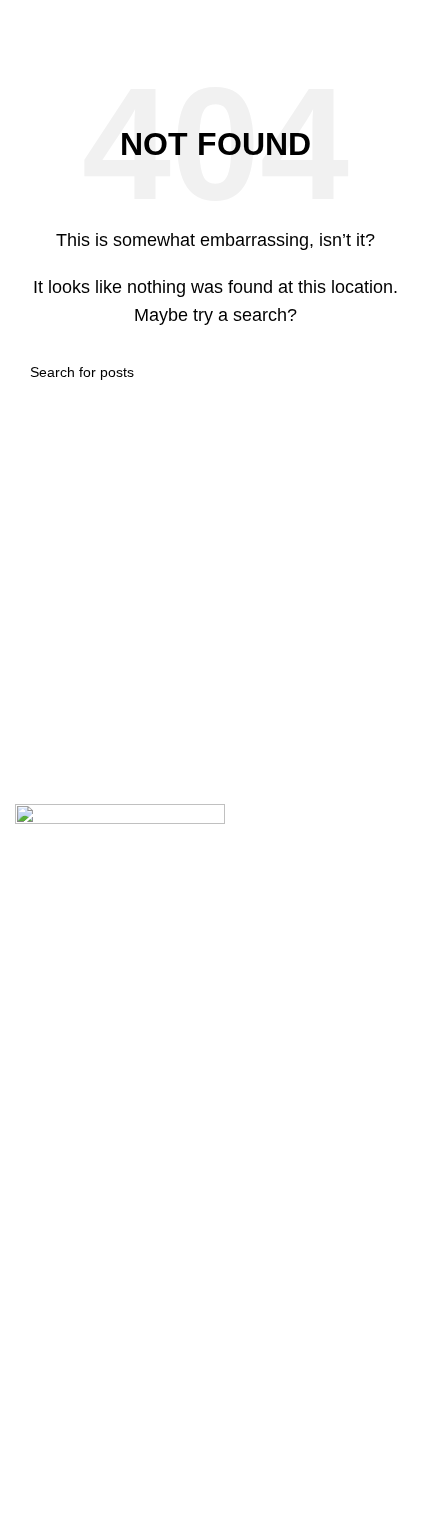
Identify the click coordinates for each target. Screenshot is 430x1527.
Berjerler (45, 1182)
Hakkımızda (57, 1440)
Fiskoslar (47, 1372)
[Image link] (120, 852)
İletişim (40, 1480)
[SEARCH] (392, 372)
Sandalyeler (58, 1060)
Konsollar (49, 1141)
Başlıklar (46, 1331)
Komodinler (56, 1250)
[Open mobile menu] (225, 20)
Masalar (43, 1101)
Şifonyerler (53, 1291)
